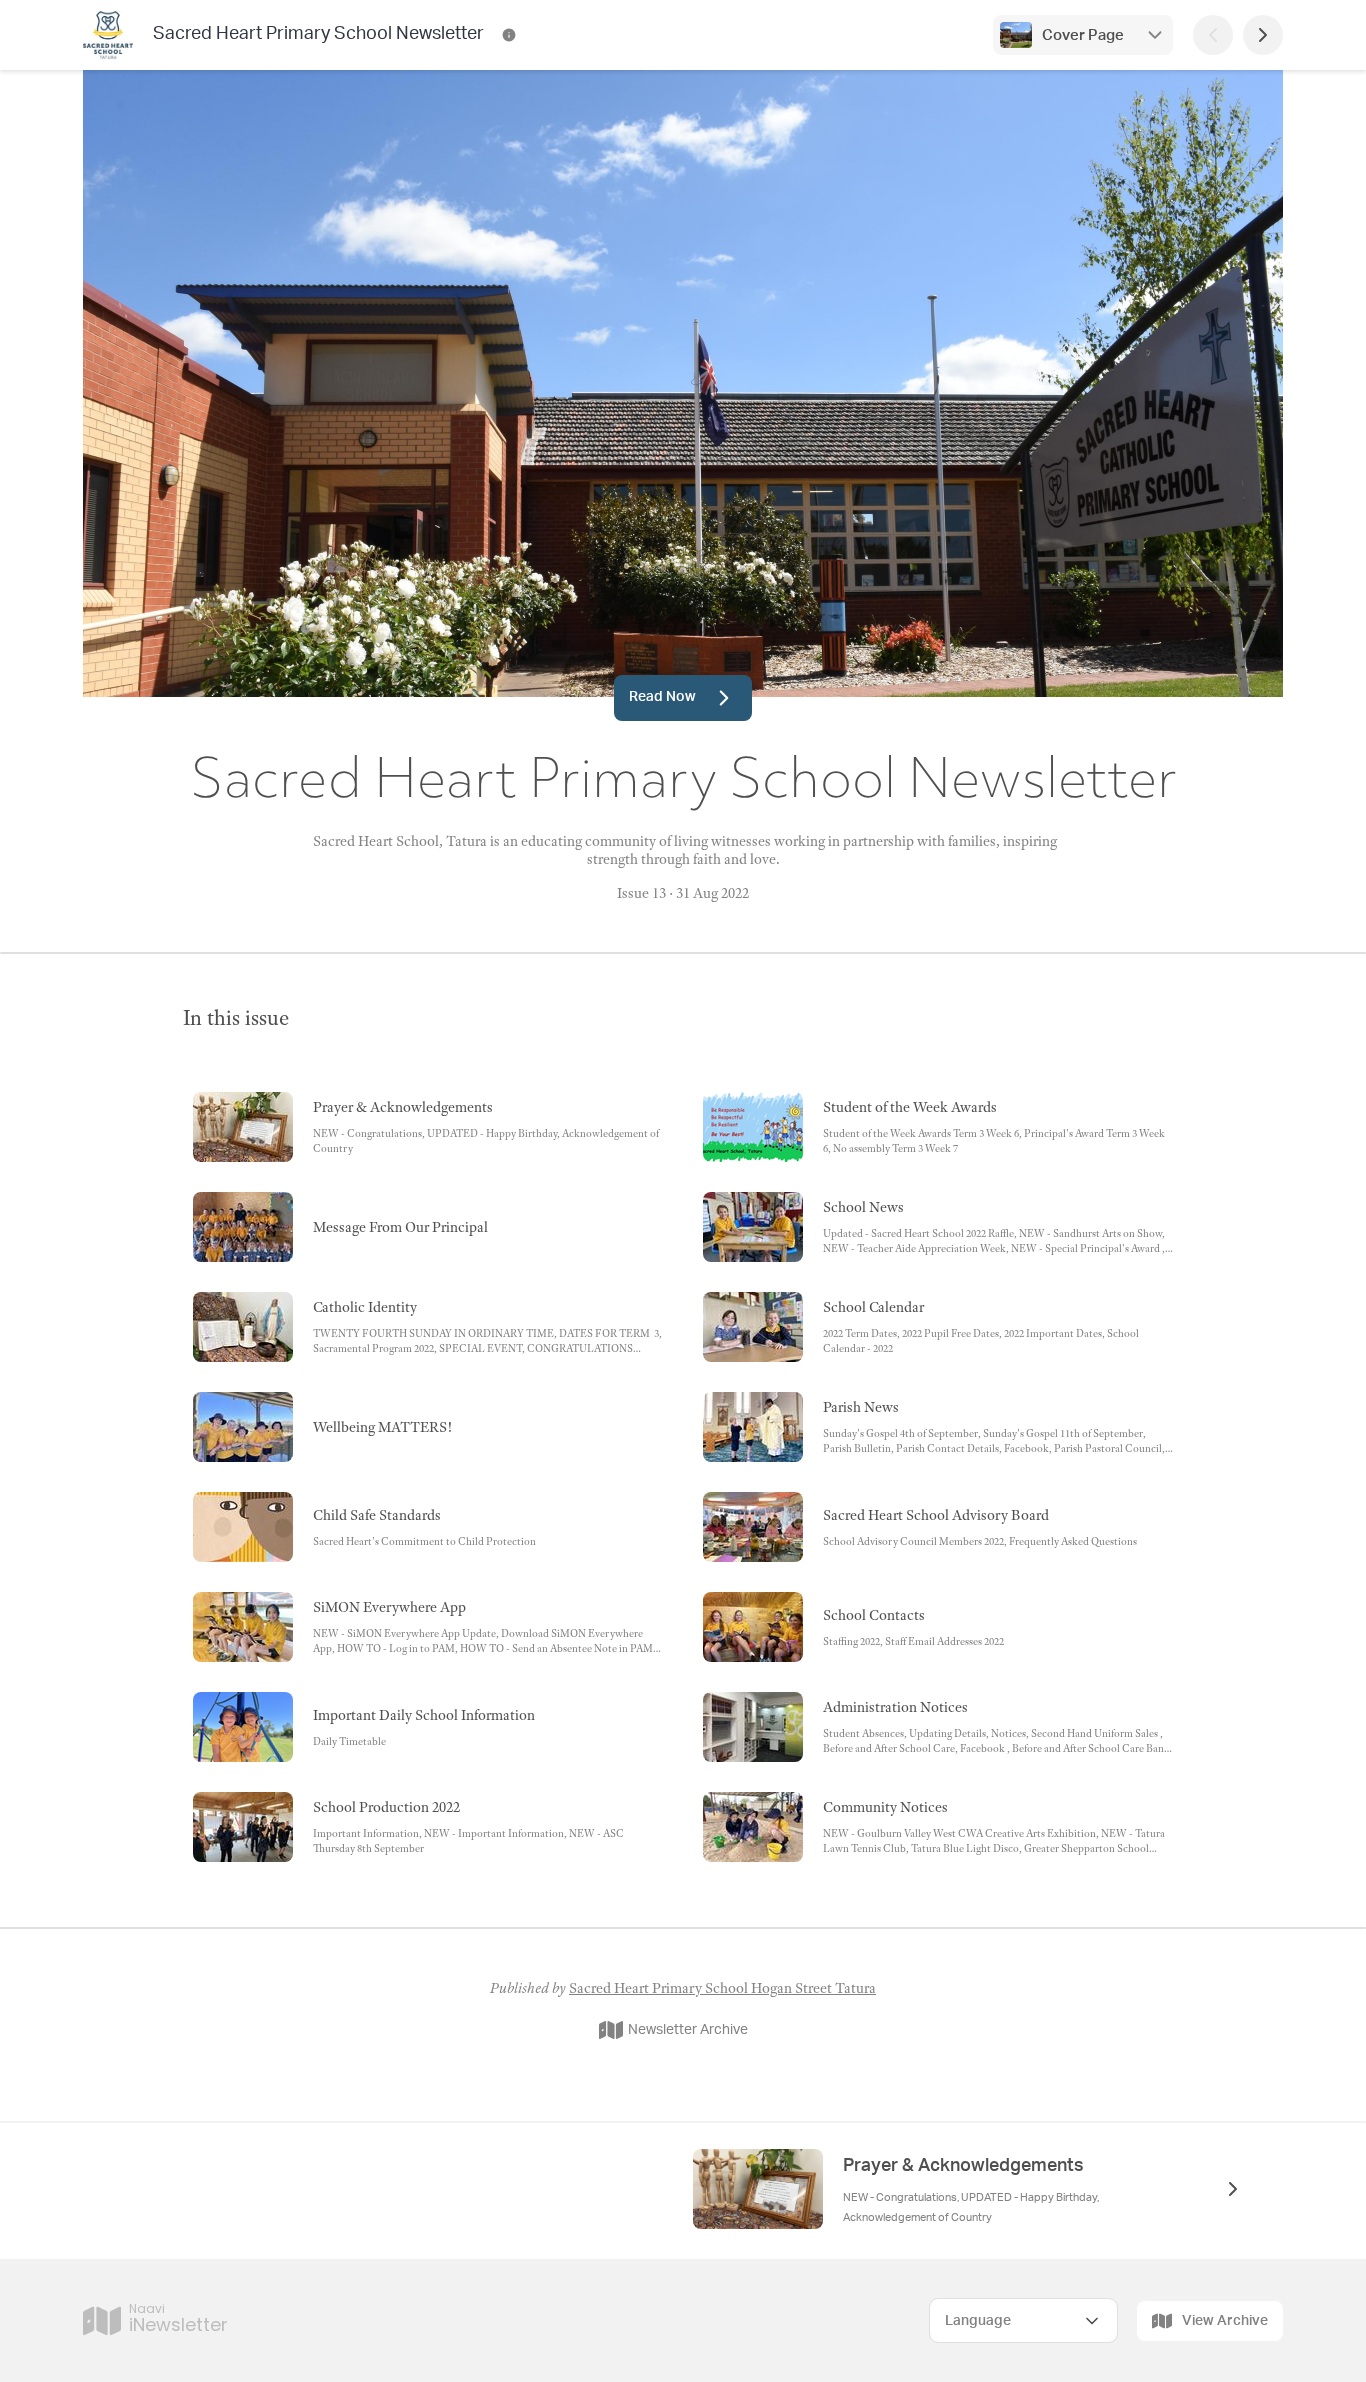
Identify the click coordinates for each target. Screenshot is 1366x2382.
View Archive (1225, 2321)
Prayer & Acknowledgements (963, 2166)
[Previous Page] (1213, 35)
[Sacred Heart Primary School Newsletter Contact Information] (509, 35)
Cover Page (1083, 35)
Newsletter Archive (688, 2030)
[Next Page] (1263, 35)
